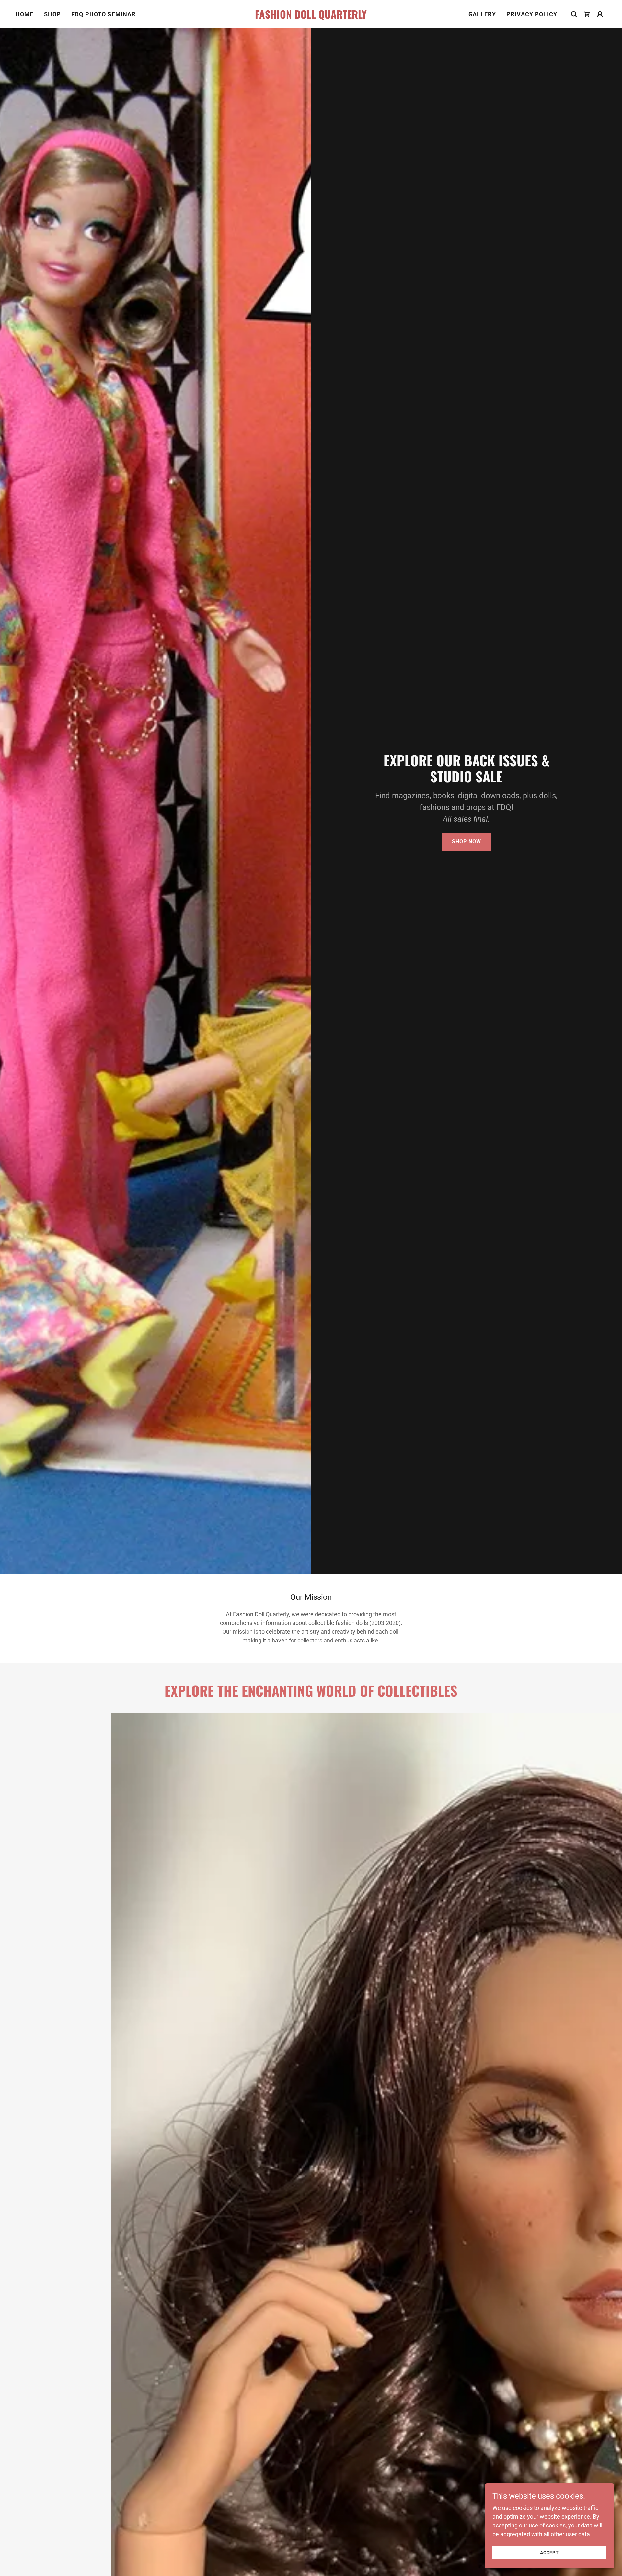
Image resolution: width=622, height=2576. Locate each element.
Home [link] (25, 14)
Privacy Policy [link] (532, 14)
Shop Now (466, 841)
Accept (549, 2553)
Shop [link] (53, 14)
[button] (587, 14)
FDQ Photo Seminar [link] (104, 14)
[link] (311, 17)
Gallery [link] (482, 14)
